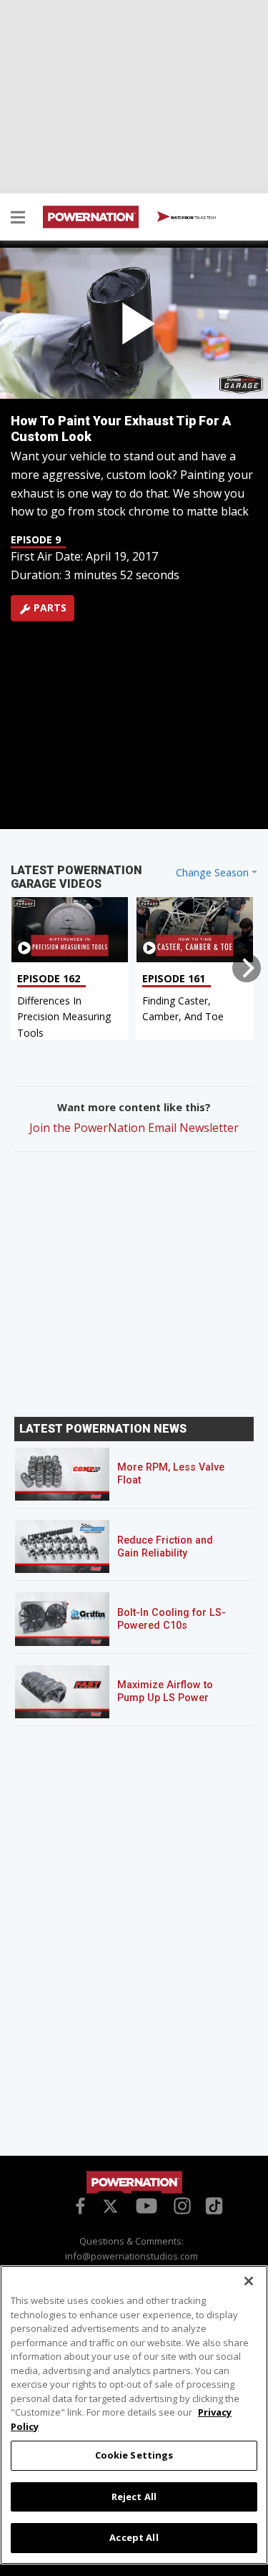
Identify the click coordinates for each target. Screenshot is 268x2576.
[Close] (249, 2281)
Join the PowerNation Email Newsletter (134, 1128)
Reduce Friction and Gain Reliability (165, 1547)
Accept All (134, 2537)
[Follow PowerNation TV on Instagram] (180, 2204)
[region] (134, 2415)
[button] (18, 219)
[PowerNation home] (134, 2182)
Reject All (134, 2497)
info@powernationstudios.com (131, 2256)
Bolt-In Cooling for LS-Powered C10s (172, 1619)
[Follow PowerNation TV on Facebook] (78, 2204)
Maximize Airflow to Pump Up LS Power (165, 1691)
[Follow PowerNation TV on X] (110, 2207)
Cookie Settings (134, 2455)
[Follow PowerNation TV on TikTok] (212, 2204)
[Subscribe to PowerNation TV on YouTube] (147, 2207)
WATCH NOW (193, 217)
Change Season (212, 872)
